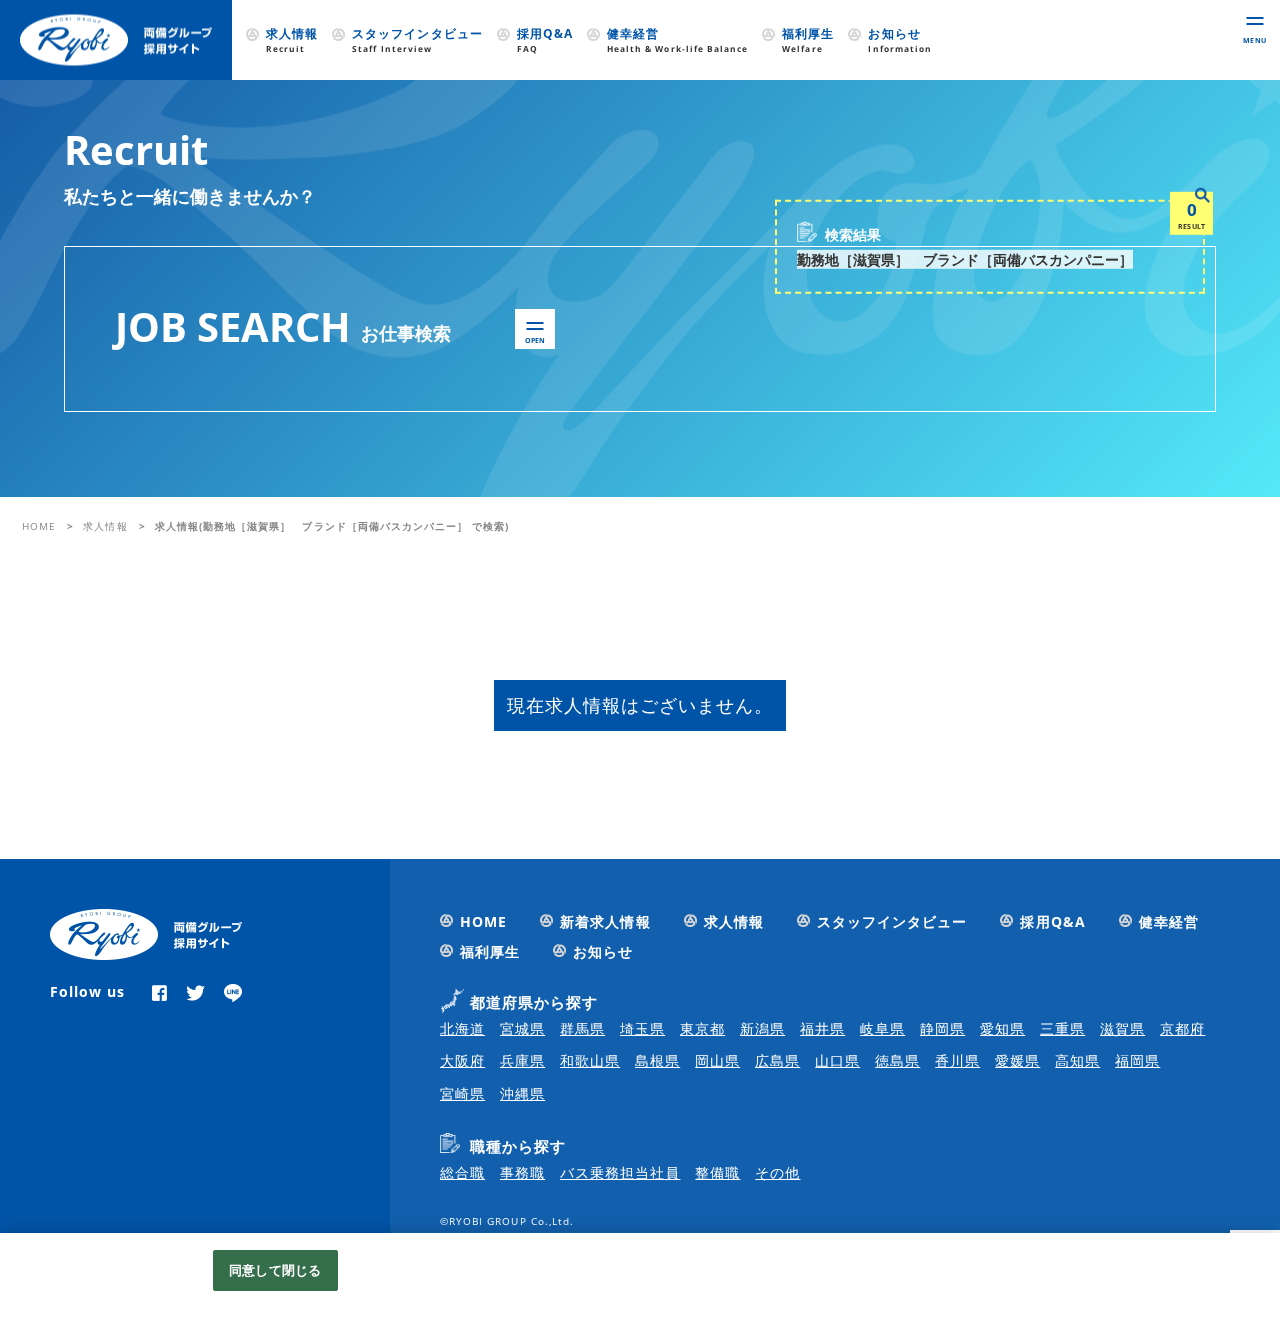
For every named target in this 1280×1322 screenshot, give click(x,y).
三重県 (1062, 1028)
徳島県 (897, 1060)
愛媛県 (1017, 1060)
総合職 (462, 1172)
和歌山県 (590, 1060)
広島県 (777, 1060)
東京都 (702, 1028)
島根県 (657, 1060)
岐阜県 (882, 1028)
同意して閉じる (275, 1270)
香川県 (957, 1060)
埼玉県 (642, 1028)
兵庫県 (522, 1060)
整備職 (717, 1172)
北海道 (462, 1028)
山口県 (837, 1060)
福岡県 (1137, 1060)
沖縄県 (522, 1093)
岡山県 (717, 1060)
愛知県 (1002, 1028)
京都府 (1182, 1028)
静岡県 (942, 1028)
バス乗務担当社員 (620, 1172)
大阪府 (462, 1060)
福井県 (822, 1028)
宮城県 (522, 1028)
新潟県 (762, 1028)
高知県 (1077, 1060)
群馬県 (582, 1028)
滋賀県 (1122, 1028)
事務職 (522, 1172)
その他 (777, 1172)
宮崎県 (462, 1093)
